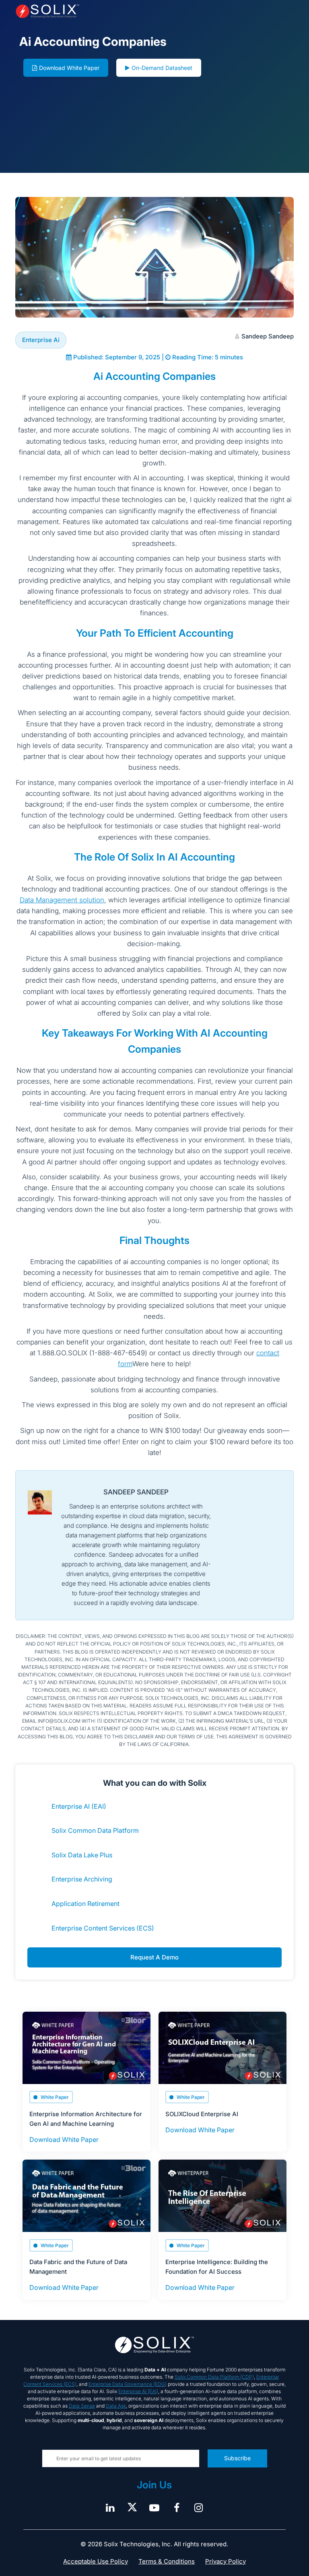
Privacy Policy (226, 2561)
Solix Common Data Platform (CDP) (214, 2377)
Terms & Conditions (167, 2561)
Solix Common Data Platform (95, 1830)
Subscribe (237, 2458)
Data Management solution (62, 900)
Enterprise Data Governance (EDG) (128, 2384)
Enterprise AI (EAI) (79, 1806)
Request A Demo (154, 1957)
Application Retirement (85, 1904)
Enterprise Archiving (82, 1879)
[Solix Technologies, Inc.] (71, 11)
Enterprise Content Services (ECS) (103, 1928)
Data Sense (82, 2406)
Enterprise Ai (41, 340)
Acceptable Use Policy (96, 2561)
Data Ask (116, 2406)
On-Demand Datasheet (162, 68)
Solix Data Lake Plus (82, 1855)
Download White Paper (69, 68)
